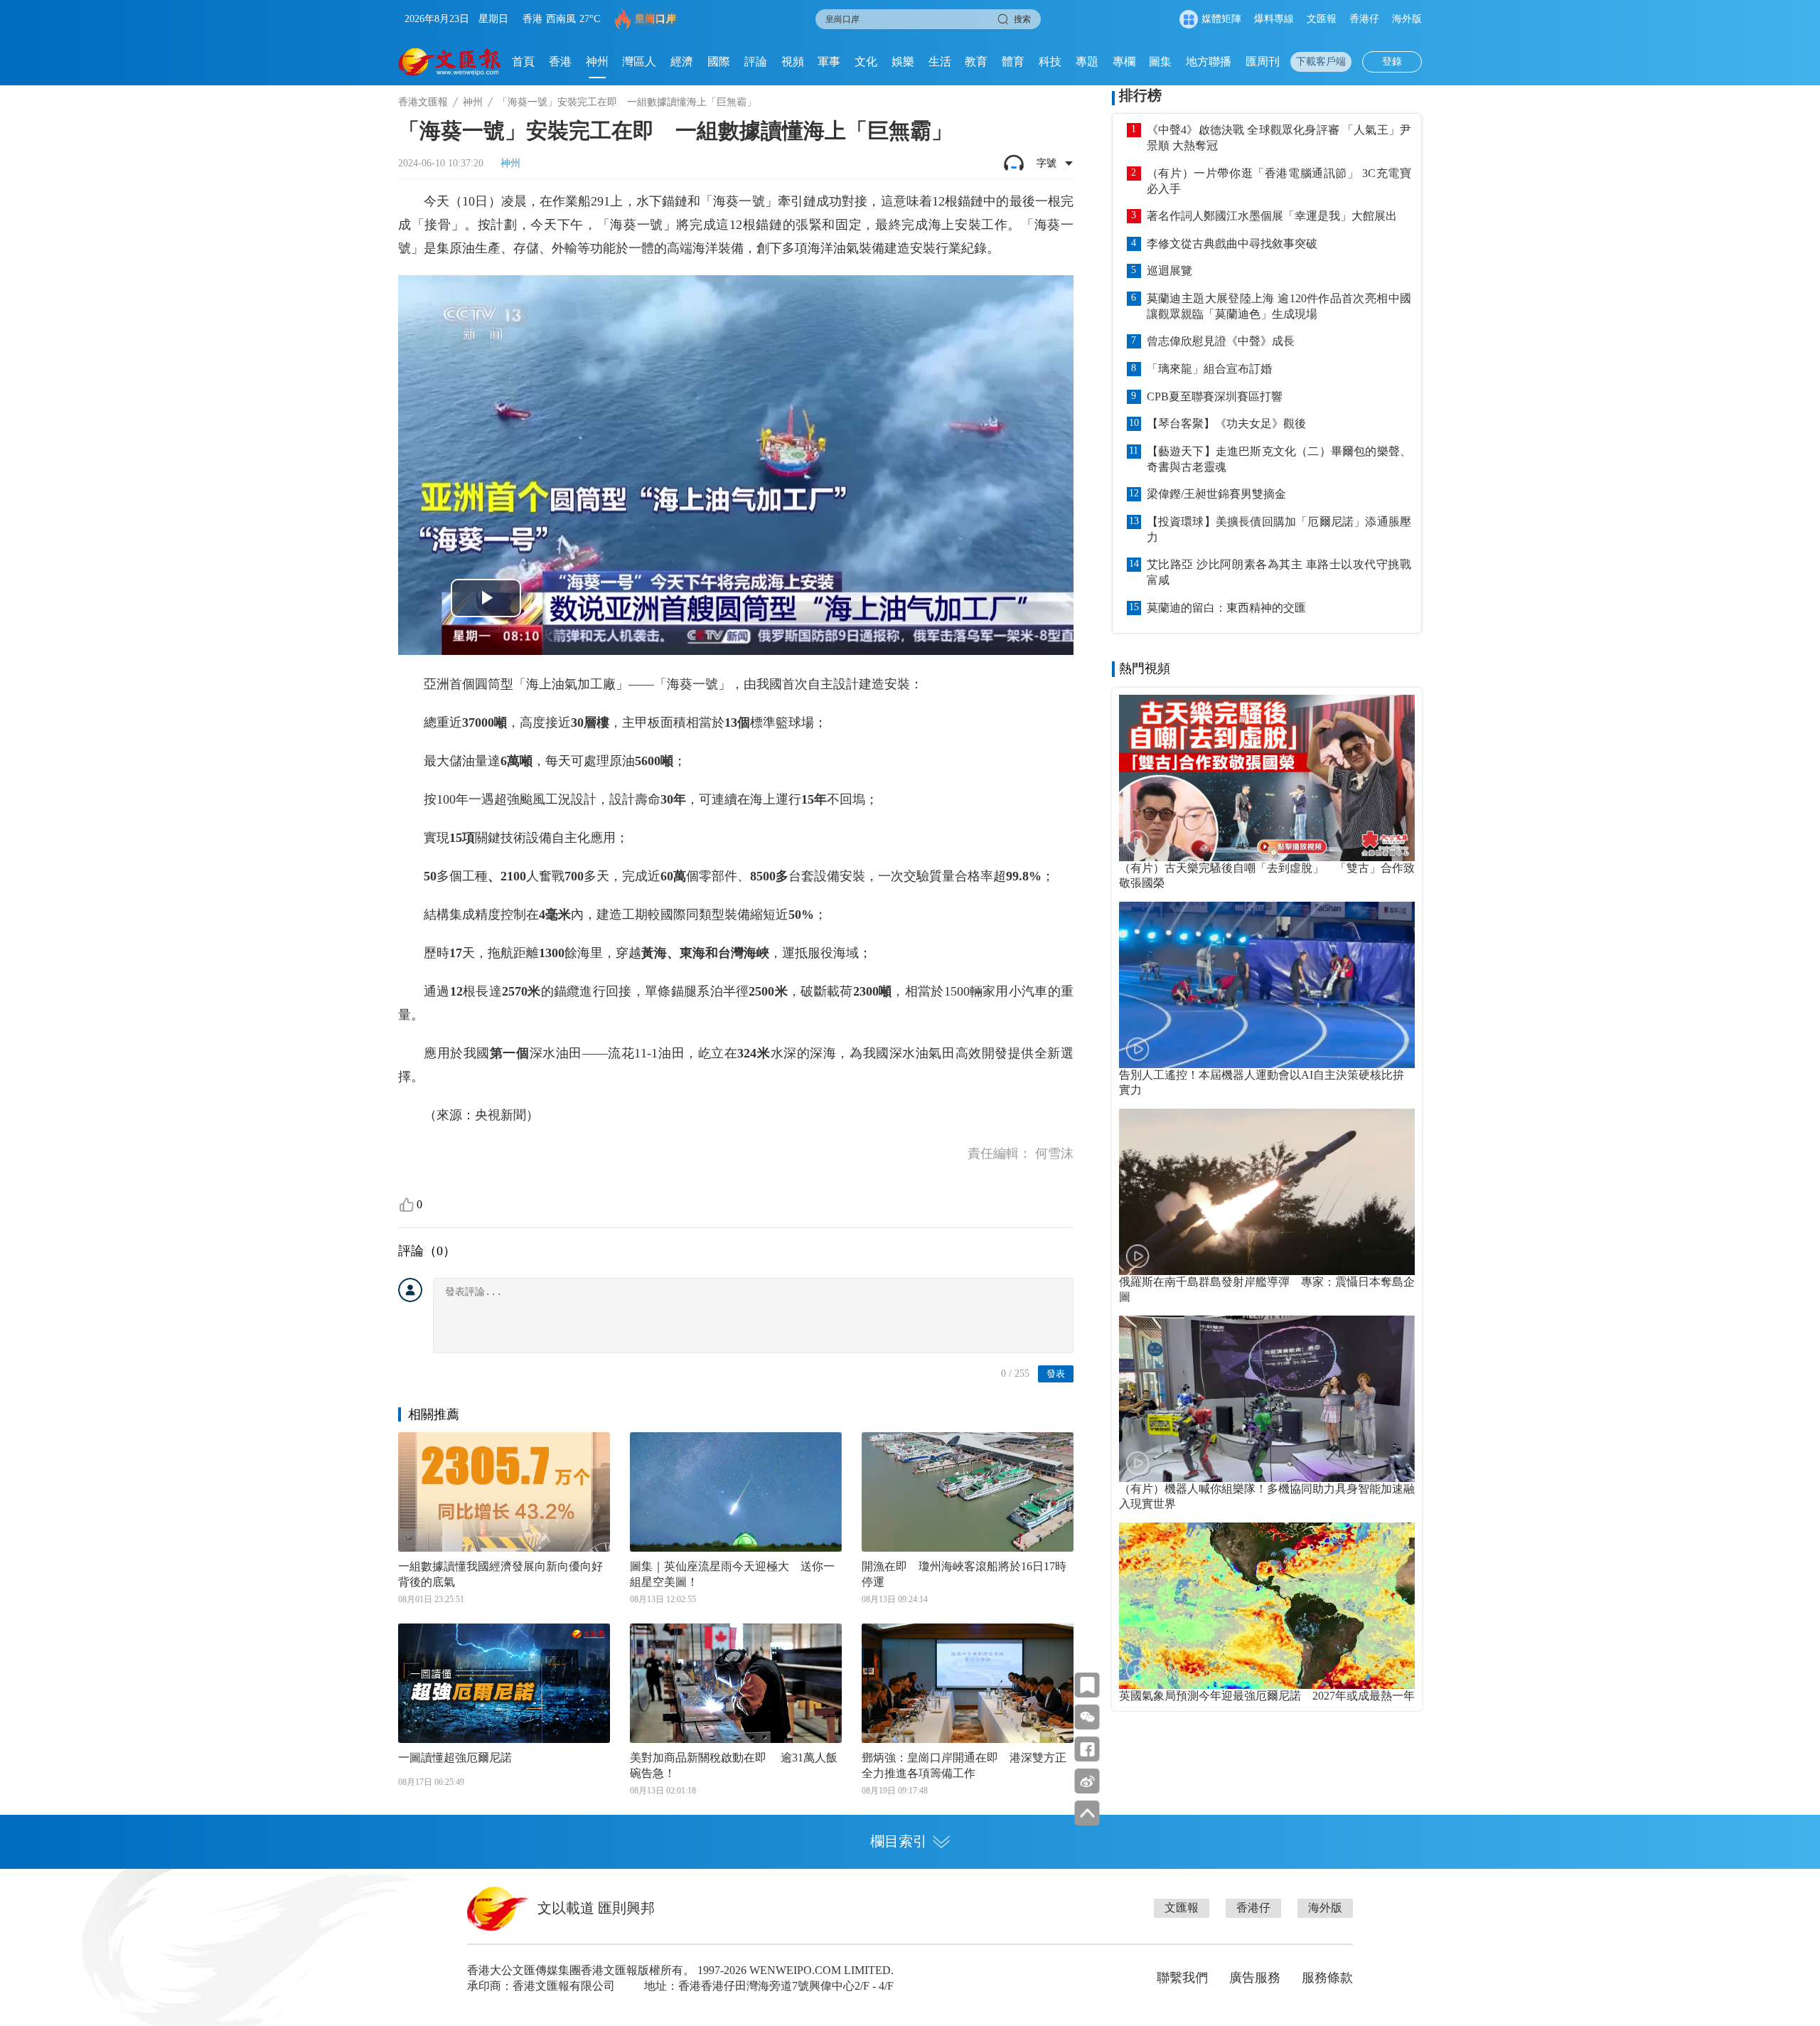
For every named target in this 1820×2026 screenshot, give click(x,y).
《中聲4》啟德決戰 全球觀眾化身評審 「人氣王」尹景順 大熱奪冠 (1279, 138)
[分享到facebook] (1087, 1749)
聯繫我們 (1182, 1978)
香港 (560, 62)
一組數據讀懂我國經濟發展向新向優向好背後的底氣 (500, 1574)
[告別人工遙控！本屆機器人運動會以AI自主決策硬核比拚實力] (1267, 985)
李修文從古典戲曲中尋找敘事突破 (1232, 244)
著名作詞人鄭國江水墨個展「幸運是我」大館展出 (1272, 216)
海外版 (1407, 19)
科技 (1050, 62)
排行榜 (1140, 95)
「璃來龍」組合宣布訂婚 (1209, 369)
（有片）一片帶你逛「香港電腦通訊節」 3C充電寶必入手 (1279, 181)
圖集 (1160, 62)
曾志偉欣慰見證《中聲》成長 (1221, 341)
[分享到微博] (1087, 1781)
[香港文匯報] (450, 62)
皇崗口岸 (655, 19)
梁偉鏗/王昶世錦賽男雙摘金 (1216, 494)
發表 (1056, 1374)
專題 (1087, 62)
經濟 (682, 62)
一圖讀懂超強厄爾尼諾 (455, 1758)
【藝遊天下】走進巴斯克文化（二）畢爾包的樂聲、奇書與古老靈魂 (1279, 459)
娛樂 (903, 62)
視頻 (793, 62)
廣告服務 (1255, 1978)
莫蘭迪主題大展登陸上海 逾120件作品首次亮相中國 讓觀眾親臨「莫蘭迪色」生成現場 (1279, 306)
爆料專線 (1274, 19)
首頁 (523, 62)
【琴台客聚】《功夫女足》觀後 (1226, 423)
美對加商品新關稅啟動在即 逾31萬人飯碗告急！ (734, 1765)
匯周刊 (1263, 62)
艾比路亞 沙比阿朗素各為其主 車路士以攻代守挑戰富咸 (1279, 572)
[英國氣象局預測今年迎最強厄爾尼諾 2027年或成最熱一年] (1267, 1606)
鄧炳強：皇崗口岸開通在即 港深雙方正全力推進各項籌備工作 (964, 1765)
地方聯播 (1209, 62)
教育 (976, 62)
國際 (719, 62)
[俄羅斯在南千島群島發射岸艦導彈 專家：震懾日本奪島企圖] (1267, 1192)
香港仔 (1364, 19)
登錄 (1392, 62)
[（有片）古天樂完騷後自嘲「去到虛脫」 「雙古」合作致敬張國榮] (1267, 778)
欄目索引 (899, 1841)
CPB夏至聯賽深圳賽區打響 (1215, 396)
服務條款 (1327, 1978)
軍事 (829, 62)
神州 (597, 62)
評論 (756, 62)
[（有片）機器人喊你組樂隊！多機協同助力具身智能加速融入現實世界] (1267, 1399)
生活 (940, 62)
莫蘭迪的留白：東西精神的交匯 (1226, 608)
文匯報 (1322, 19)
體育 (1013, 62)
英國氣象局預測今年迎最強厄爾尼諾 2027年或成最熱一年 (1267, 1696)
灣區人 (639, 62)
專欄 (1124, 62)
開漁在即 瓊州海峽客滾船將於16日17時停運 (964, 1574)
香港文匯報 (423, 102)
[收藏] (1087, 1685)
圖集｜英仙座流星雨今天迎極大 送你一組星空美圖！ (732, 1574)
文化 (866, 62)
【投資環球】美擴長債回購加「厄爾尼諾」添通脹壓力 (1279, 529)
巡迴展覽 (1169, 271)
